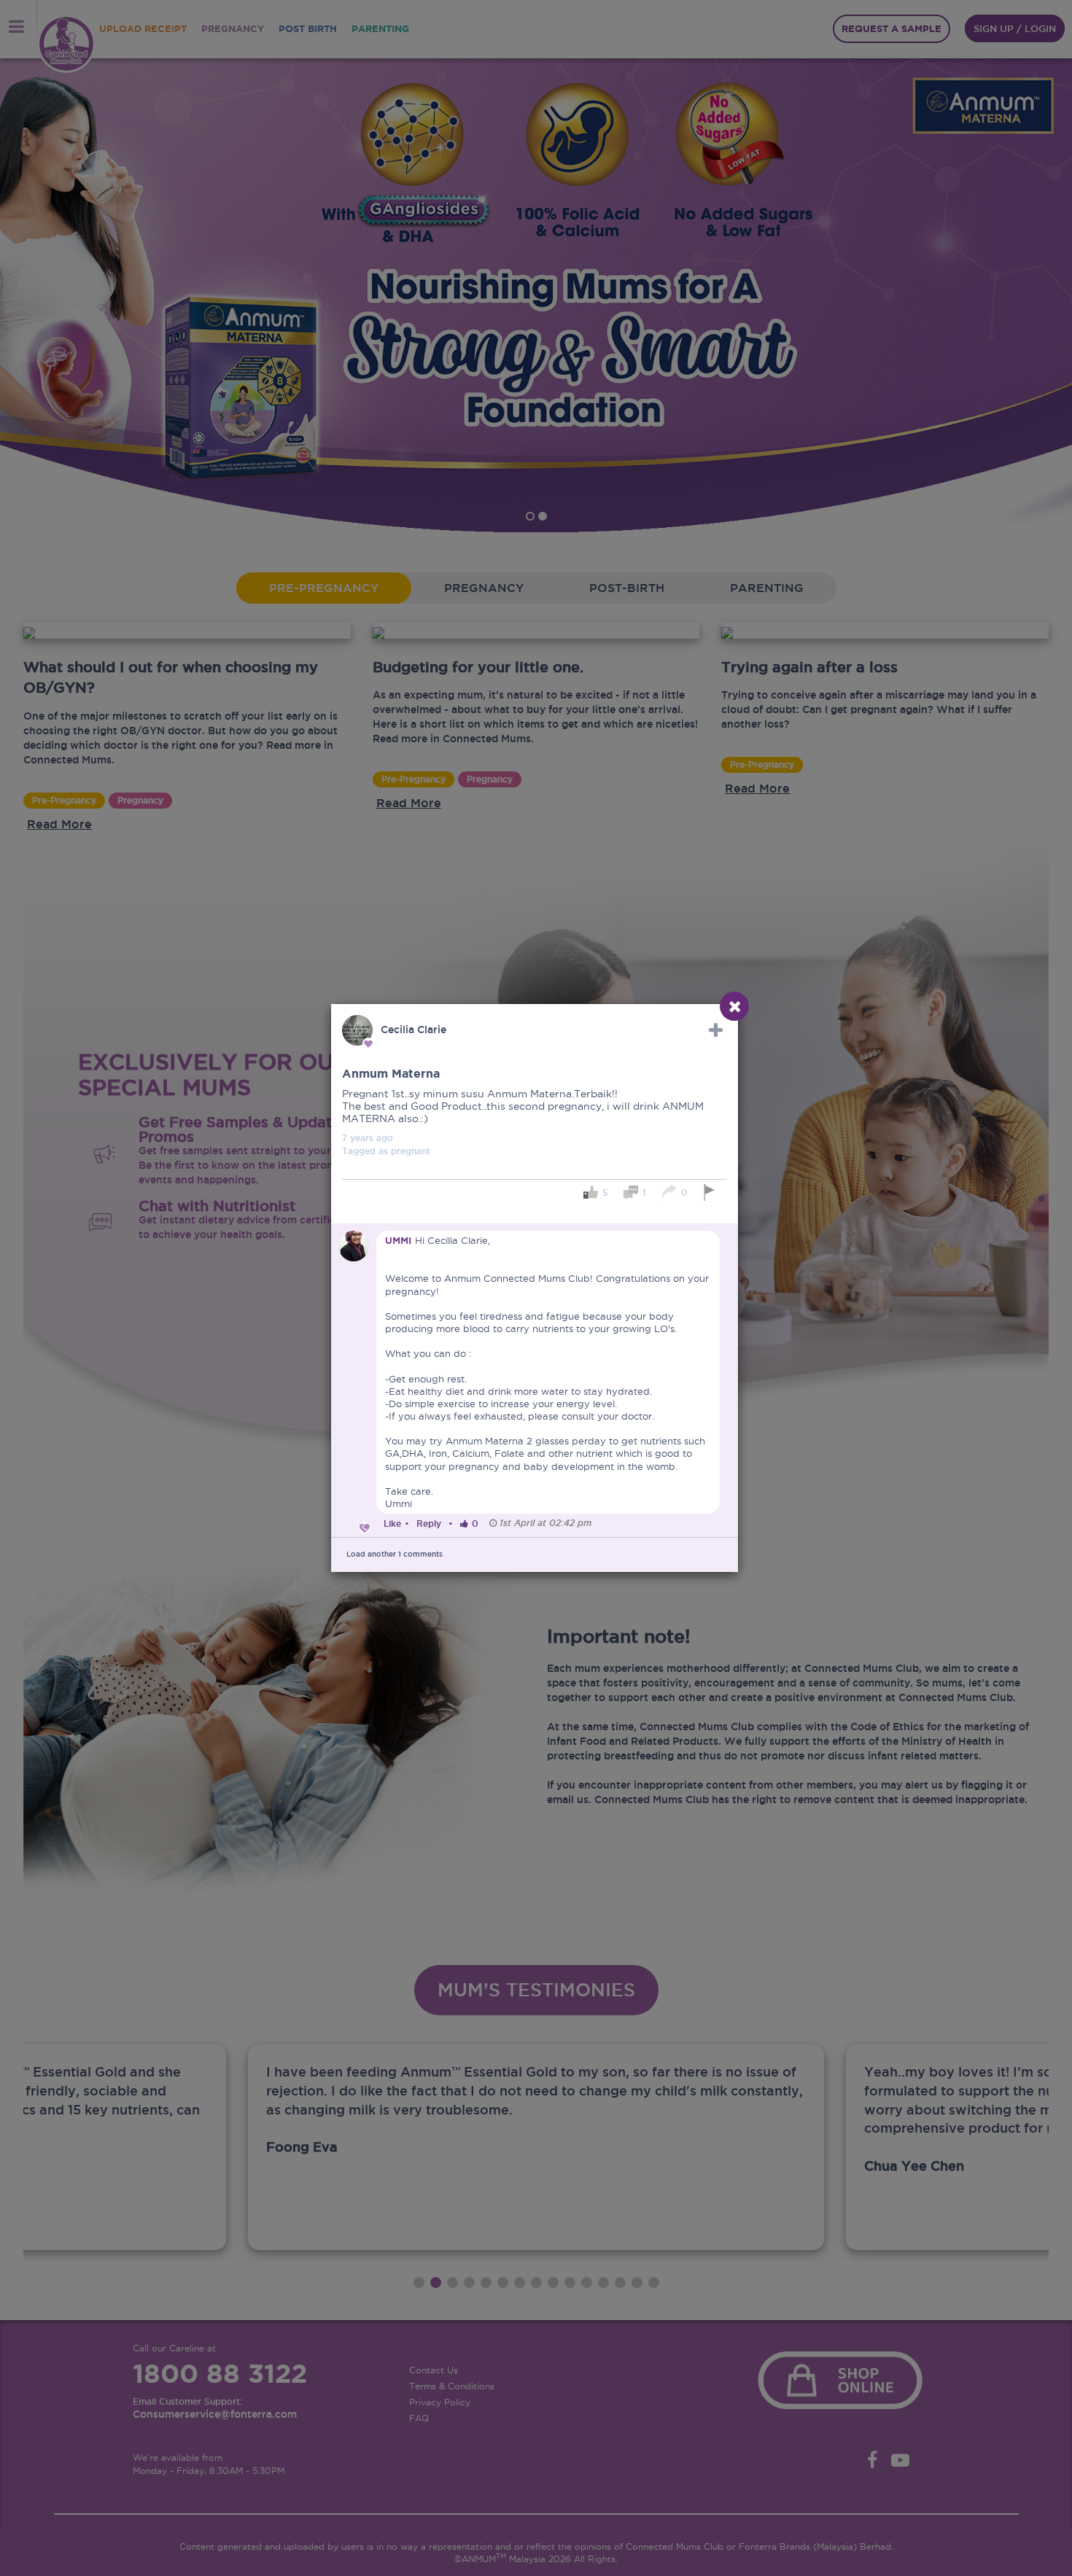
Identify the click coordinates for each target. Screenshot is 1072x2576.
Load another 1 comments (395, 1554)
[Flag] (711, 1192)
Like (392, 1524)
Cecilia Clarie (413, 1030)
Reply (429, 1524)
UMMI (398, 1241)
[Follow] (716, 1030)
